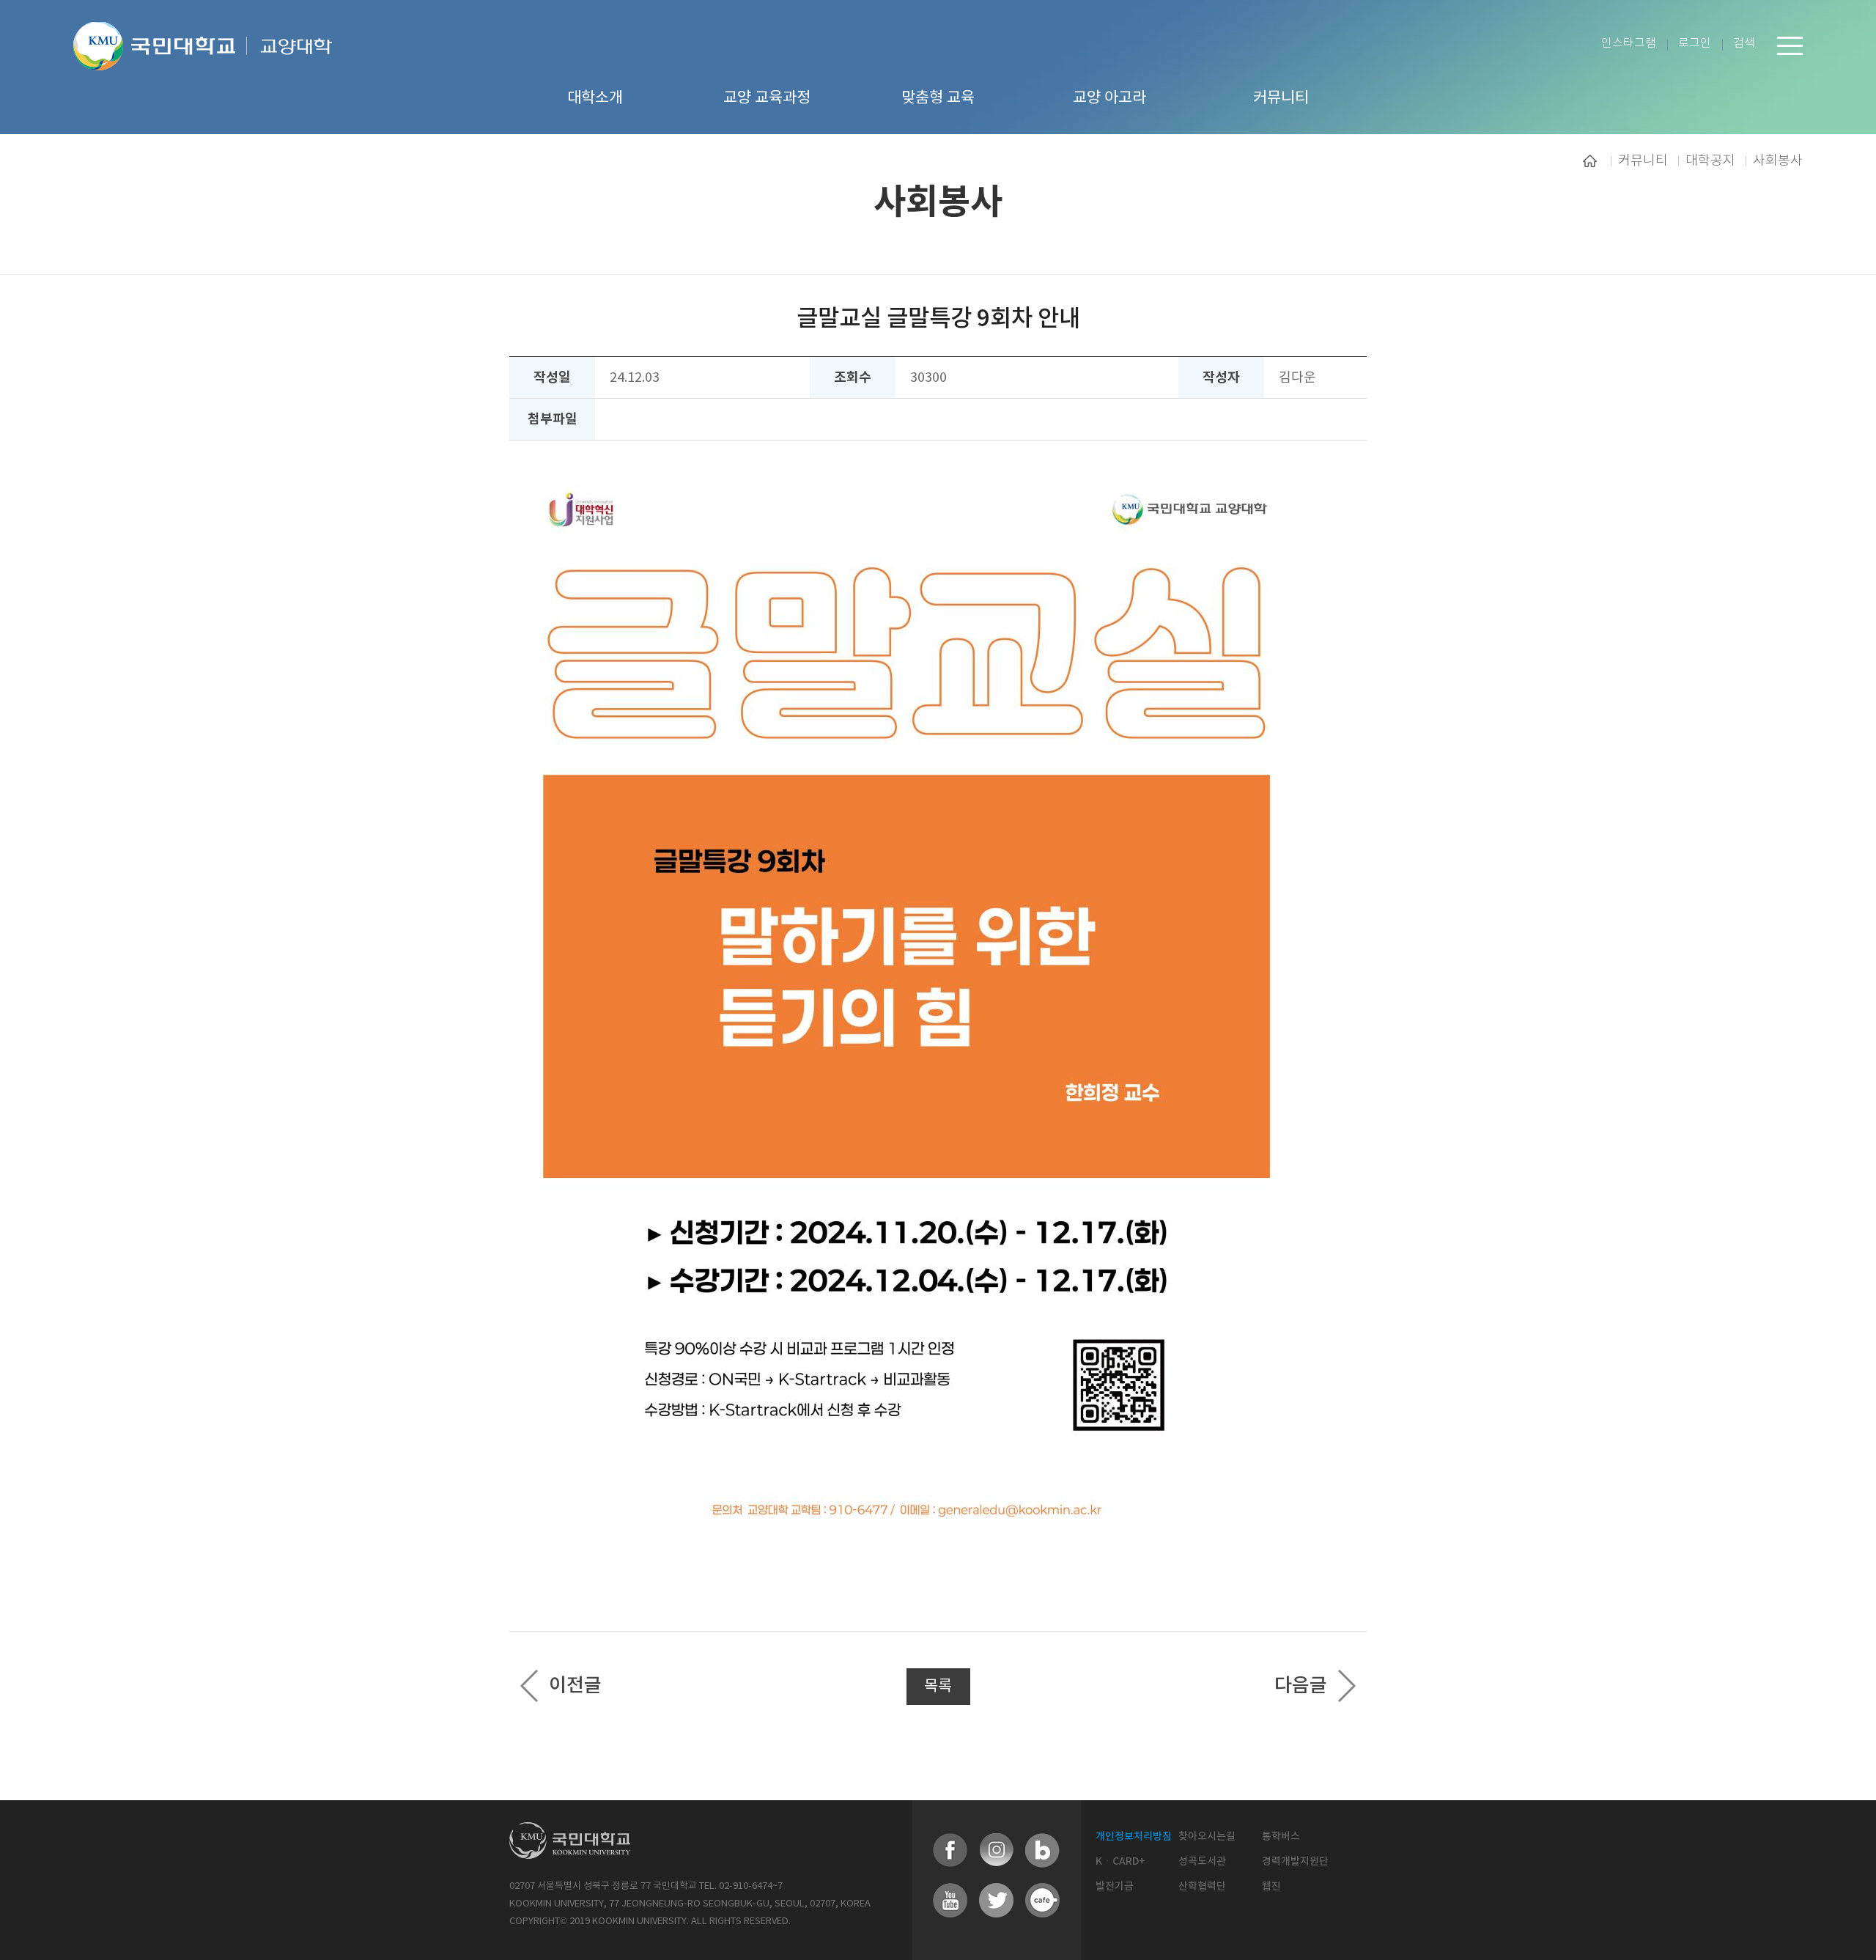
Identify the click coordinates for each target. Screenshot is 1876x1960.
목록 (938, 1687)
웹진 (1271, 1886)
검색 (1744, 44)
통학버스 (1281, 1836)
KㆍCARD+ (1120, 1861)
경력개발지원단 (1295, 1861)
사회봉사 (1778, 161)
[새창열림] (950, 1851)
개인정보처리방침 (1134, 1836)
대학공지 (1710, 161)
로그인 (1695, 44)
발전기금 (1115, 1886)
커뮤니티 (1643, 161)
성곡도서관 (1202, 1861)
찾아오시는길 (1207, 1836)
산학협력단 (1202, 1886)
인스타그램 (1629, 44)
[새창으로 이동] (160, 64)
